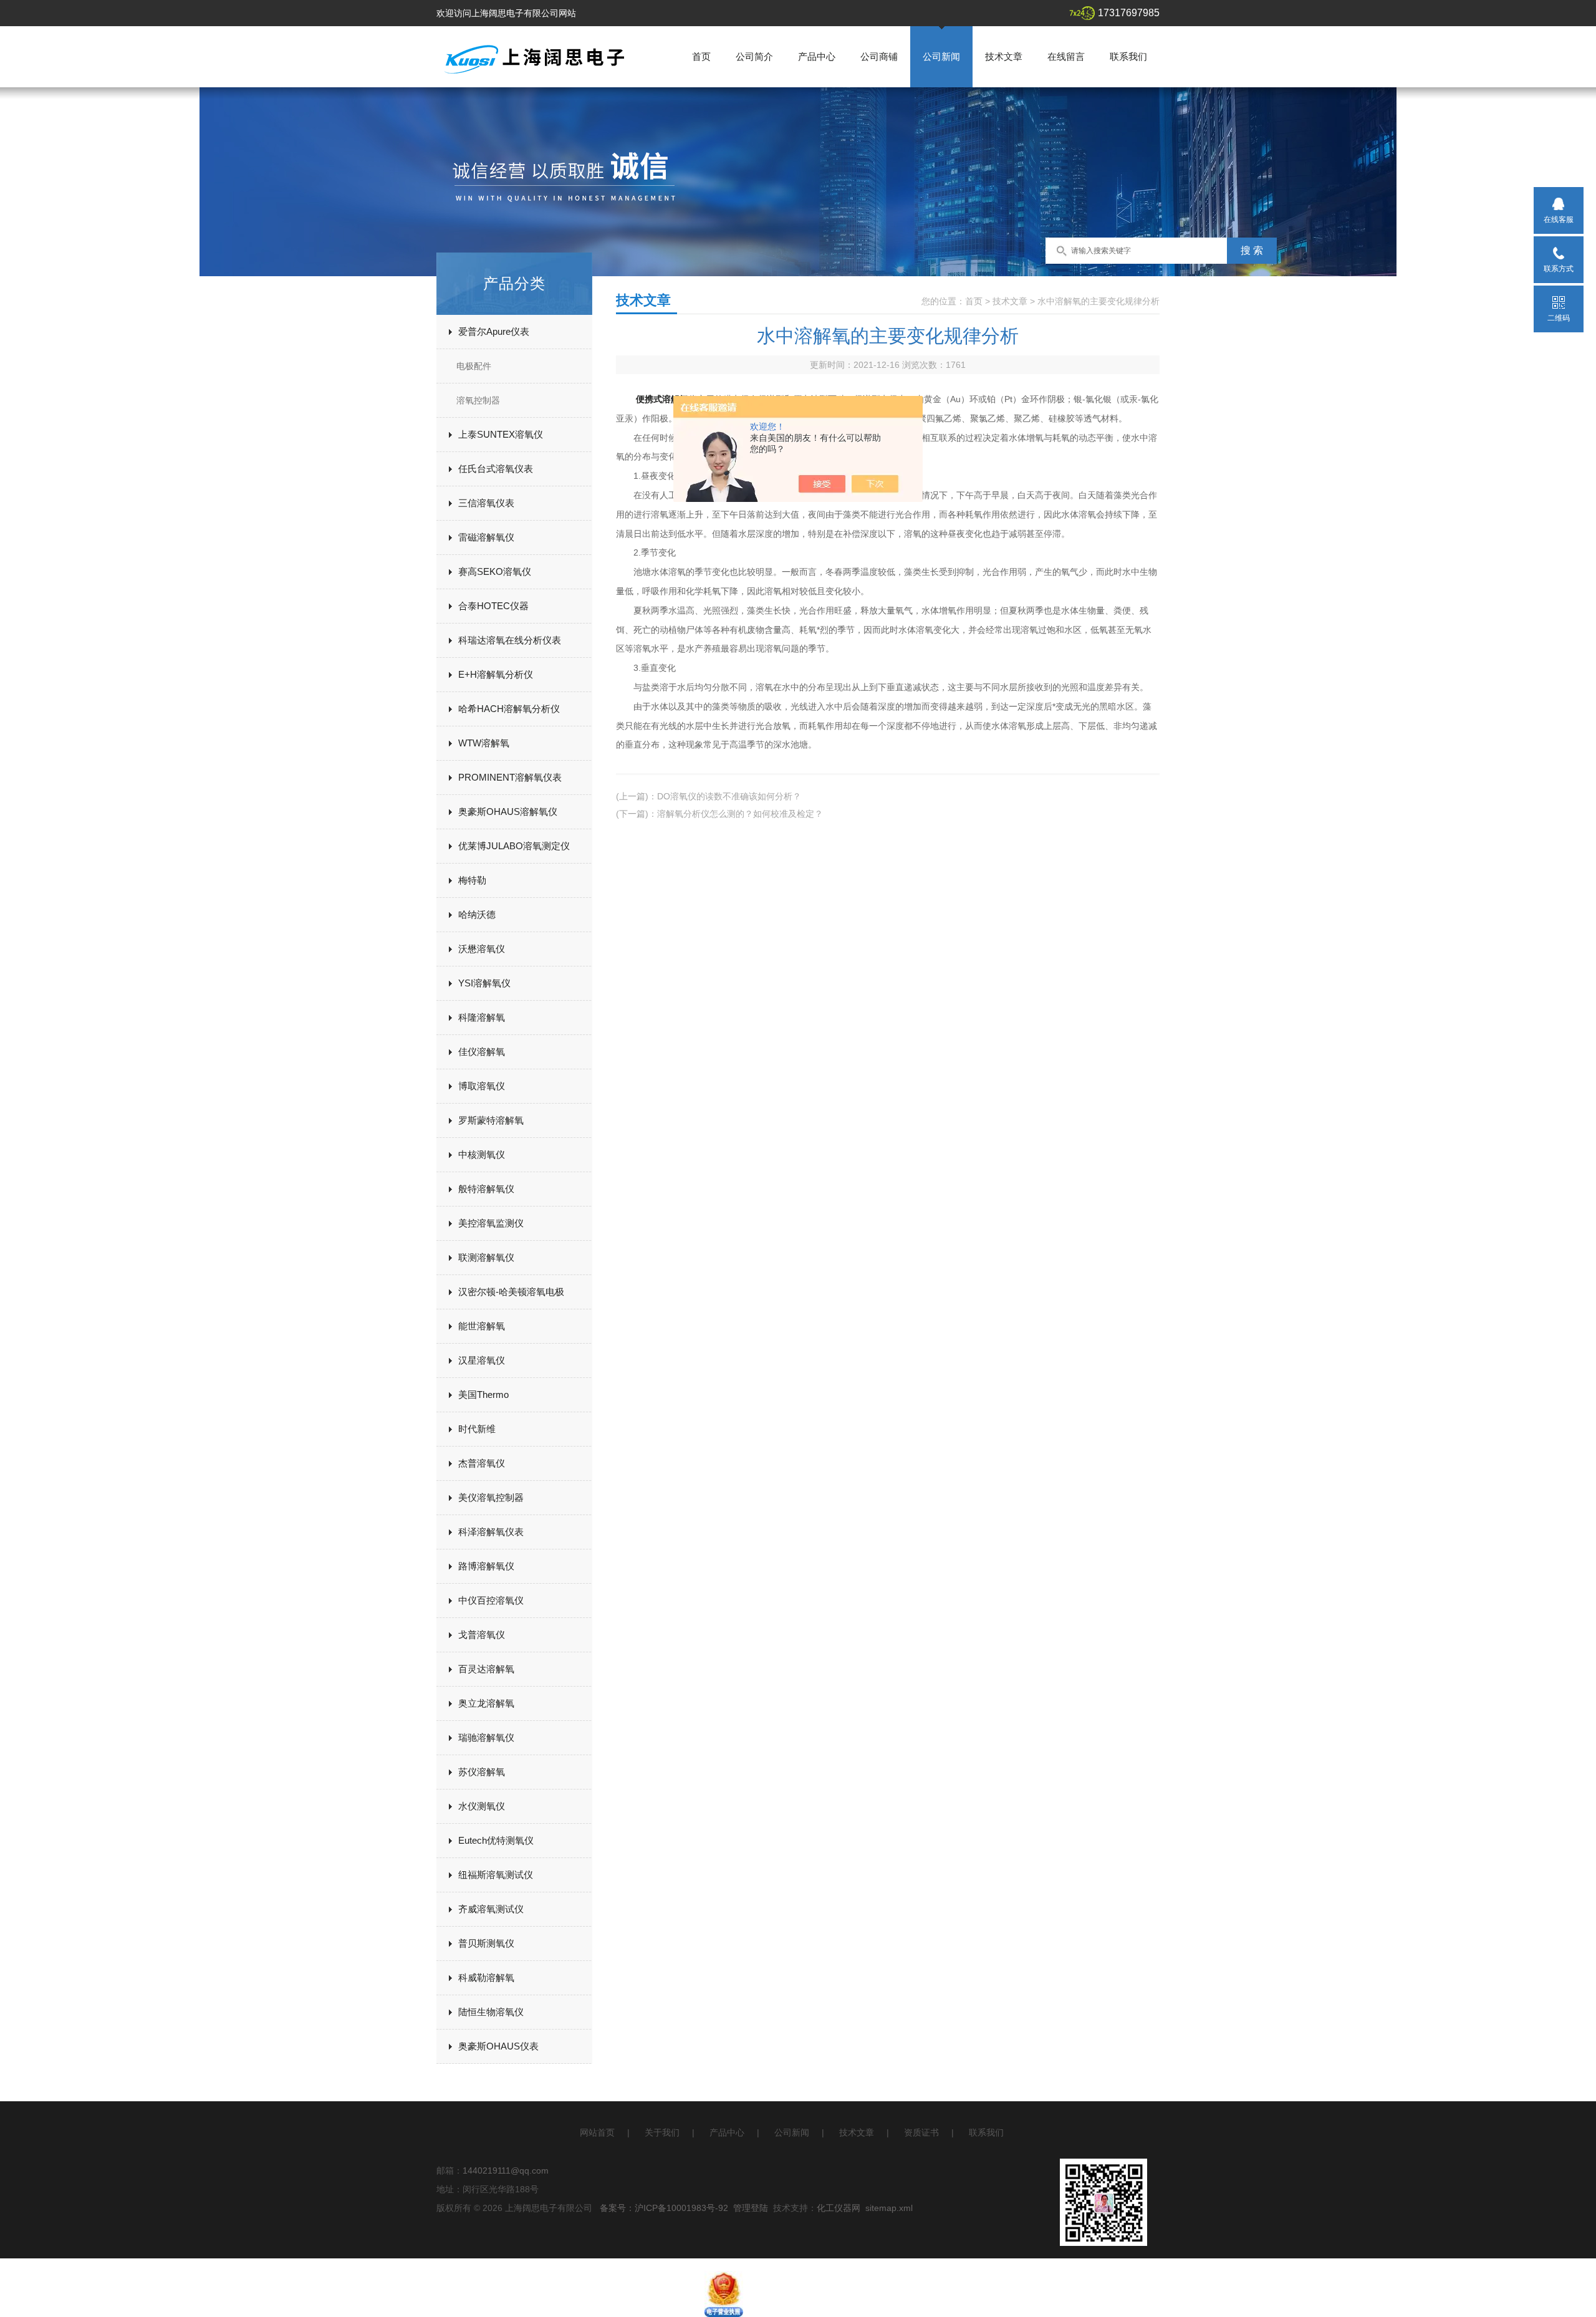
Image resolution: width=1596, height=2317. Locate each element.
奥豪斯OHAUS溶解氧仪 (508, 812)
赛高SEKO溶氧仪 (495, 571)
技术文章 (1004, 56)
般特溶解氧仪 (486, 1189)
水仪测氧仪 (482, 1806)
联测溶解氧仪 (486, 1257)
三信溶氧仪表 (486, 503)
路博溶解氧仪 (486, 1566)
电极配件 (474, 366)
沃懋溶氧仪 (482, 949)
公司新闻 (941, 56)
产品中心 (817, 56)
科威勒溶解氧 (486, 1977)
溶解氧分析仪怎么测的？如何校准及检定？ (740, 814)
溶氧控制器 (478, 400)
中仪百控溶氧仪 (491, 1600)
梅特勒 (472, 880)
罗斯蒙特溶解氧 (491, 1120)
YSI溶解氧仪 (484, 983)
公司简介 (754, 56)
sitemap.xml (889, 2208)
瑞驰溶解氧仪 (486, 1737)
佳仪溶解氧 (482, 1052)
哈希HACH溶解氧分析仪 (509, 709)
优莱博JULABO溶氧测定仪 (514, 846)
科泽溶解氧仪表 (491, 1532)
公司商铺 (879, 56)
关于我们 (662, 2132)
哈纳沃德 (477, 914)
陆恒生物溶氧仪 (491, 2012)
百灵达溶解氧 (486, 1669)
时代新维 (477, 1429)
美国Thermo (483, 1395)
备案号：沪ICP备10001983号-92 (664, 2208)
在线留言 (1066, 56)
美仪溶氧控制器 (491, 1497)
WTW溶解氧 (484, 743)
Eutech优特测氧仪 (496, 1840)
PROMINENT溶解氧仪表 (510, 777)
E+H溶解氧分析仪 (496, 674)
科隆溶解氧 (482, 1017)
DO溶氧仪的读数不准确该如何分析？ (729, 796)
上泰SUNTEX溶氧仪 (501, 434)
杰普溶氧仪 (482, 1463)
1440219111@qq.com (506, 2170)
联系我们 (1128, 56)
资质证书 (921, 2132)
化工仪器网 (839, 2208)
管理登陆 (751, 2208)
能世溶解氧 (482, 1326)
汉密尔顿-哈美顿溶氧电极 (511, 1292)
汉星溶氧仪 (482, 1360)
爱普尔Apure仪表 (494, 331)
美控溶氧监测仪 (491, 1223)
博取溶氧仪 (482, 1086)
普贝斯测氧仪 (486, 1943)
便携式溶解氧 (662, 399)
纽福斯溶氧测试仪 (496, 1875)
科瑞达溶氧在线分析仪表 (510, 640)
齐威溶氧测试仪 (491, 1909)
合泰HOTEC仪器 (493, 606)
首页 (701, 56)
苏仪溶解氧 (482, 1772)
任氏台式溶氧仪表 (496, 469)
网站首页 (597, 2132)
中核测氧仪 (482, 1154)
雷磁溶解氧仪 (486, 537)
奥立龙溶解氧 (486, 1703)
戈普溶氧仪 (482, 1635)
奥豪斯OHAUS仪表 (498, 2046)
